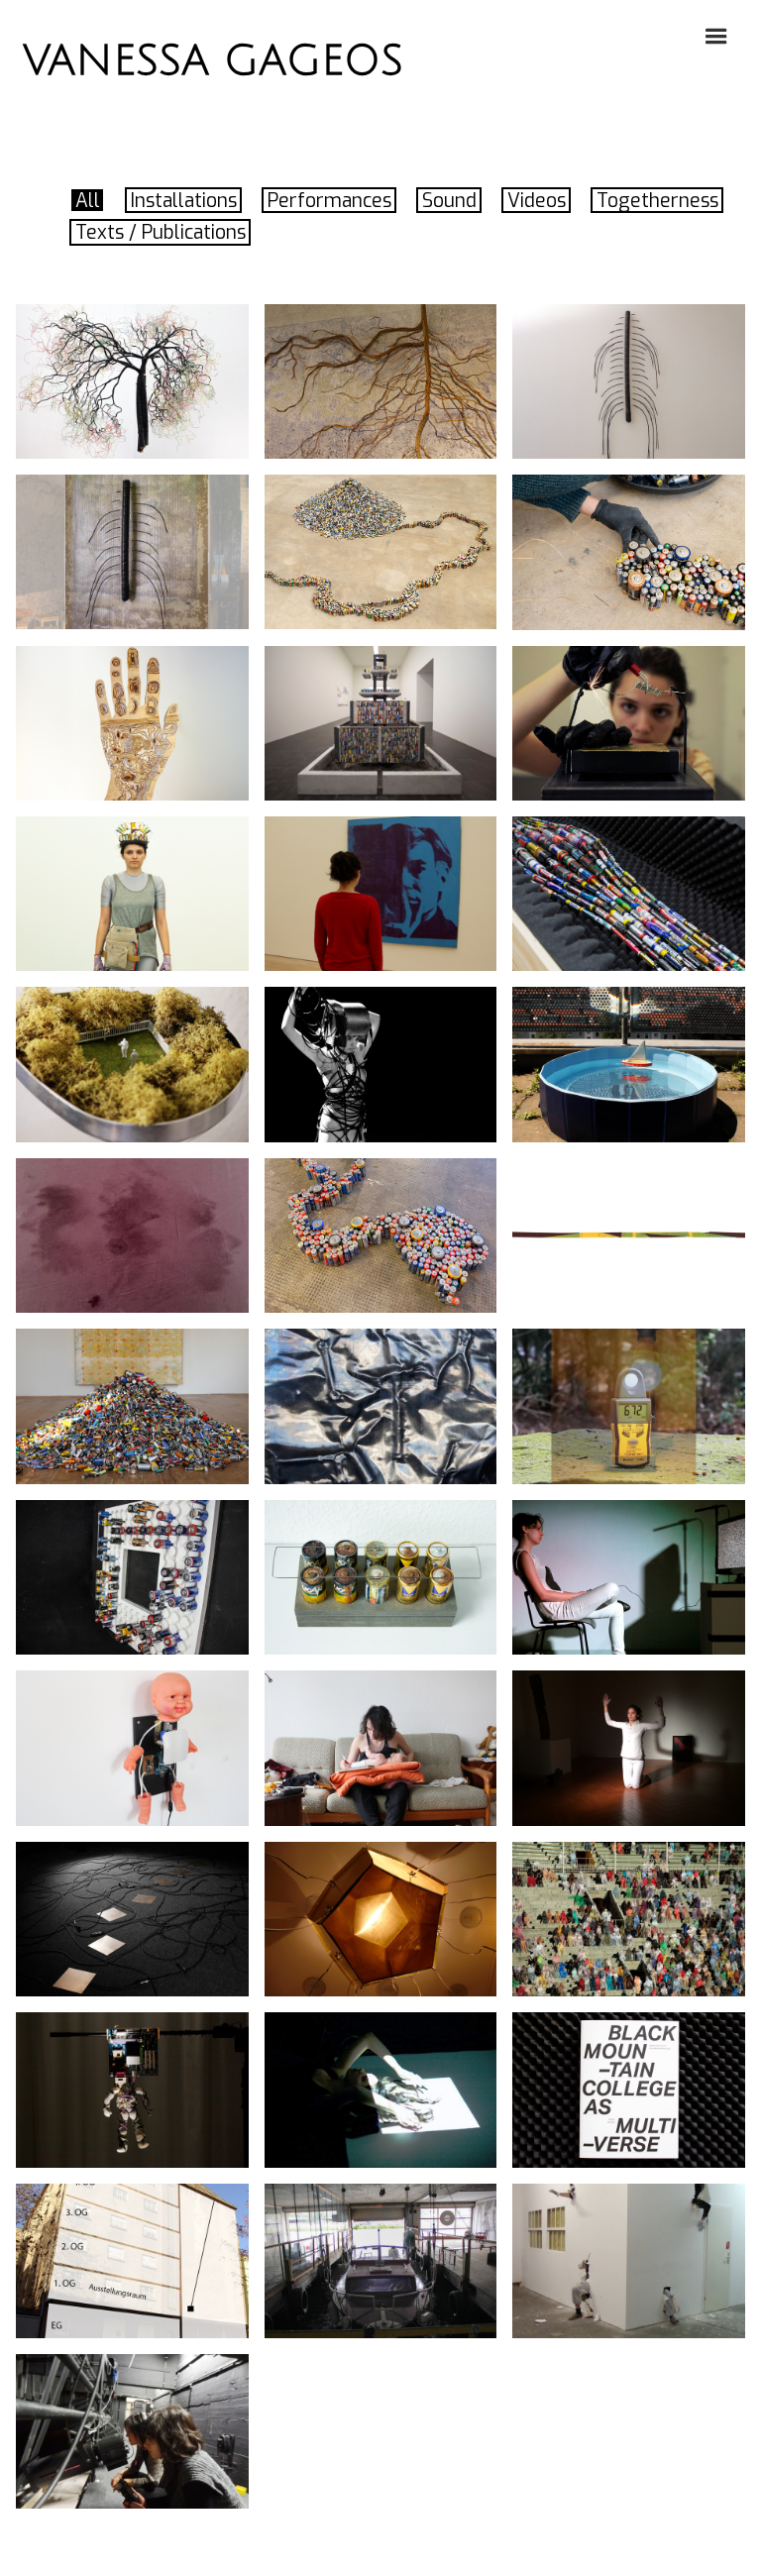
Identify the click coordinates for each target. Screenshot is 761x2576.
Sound (449, 201)
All (88, 201)
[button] (717, 34)
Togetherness (657, 201)
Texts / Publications (161, 232)
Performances (329, 201)
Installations (184, 201)
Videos (537, 201)
